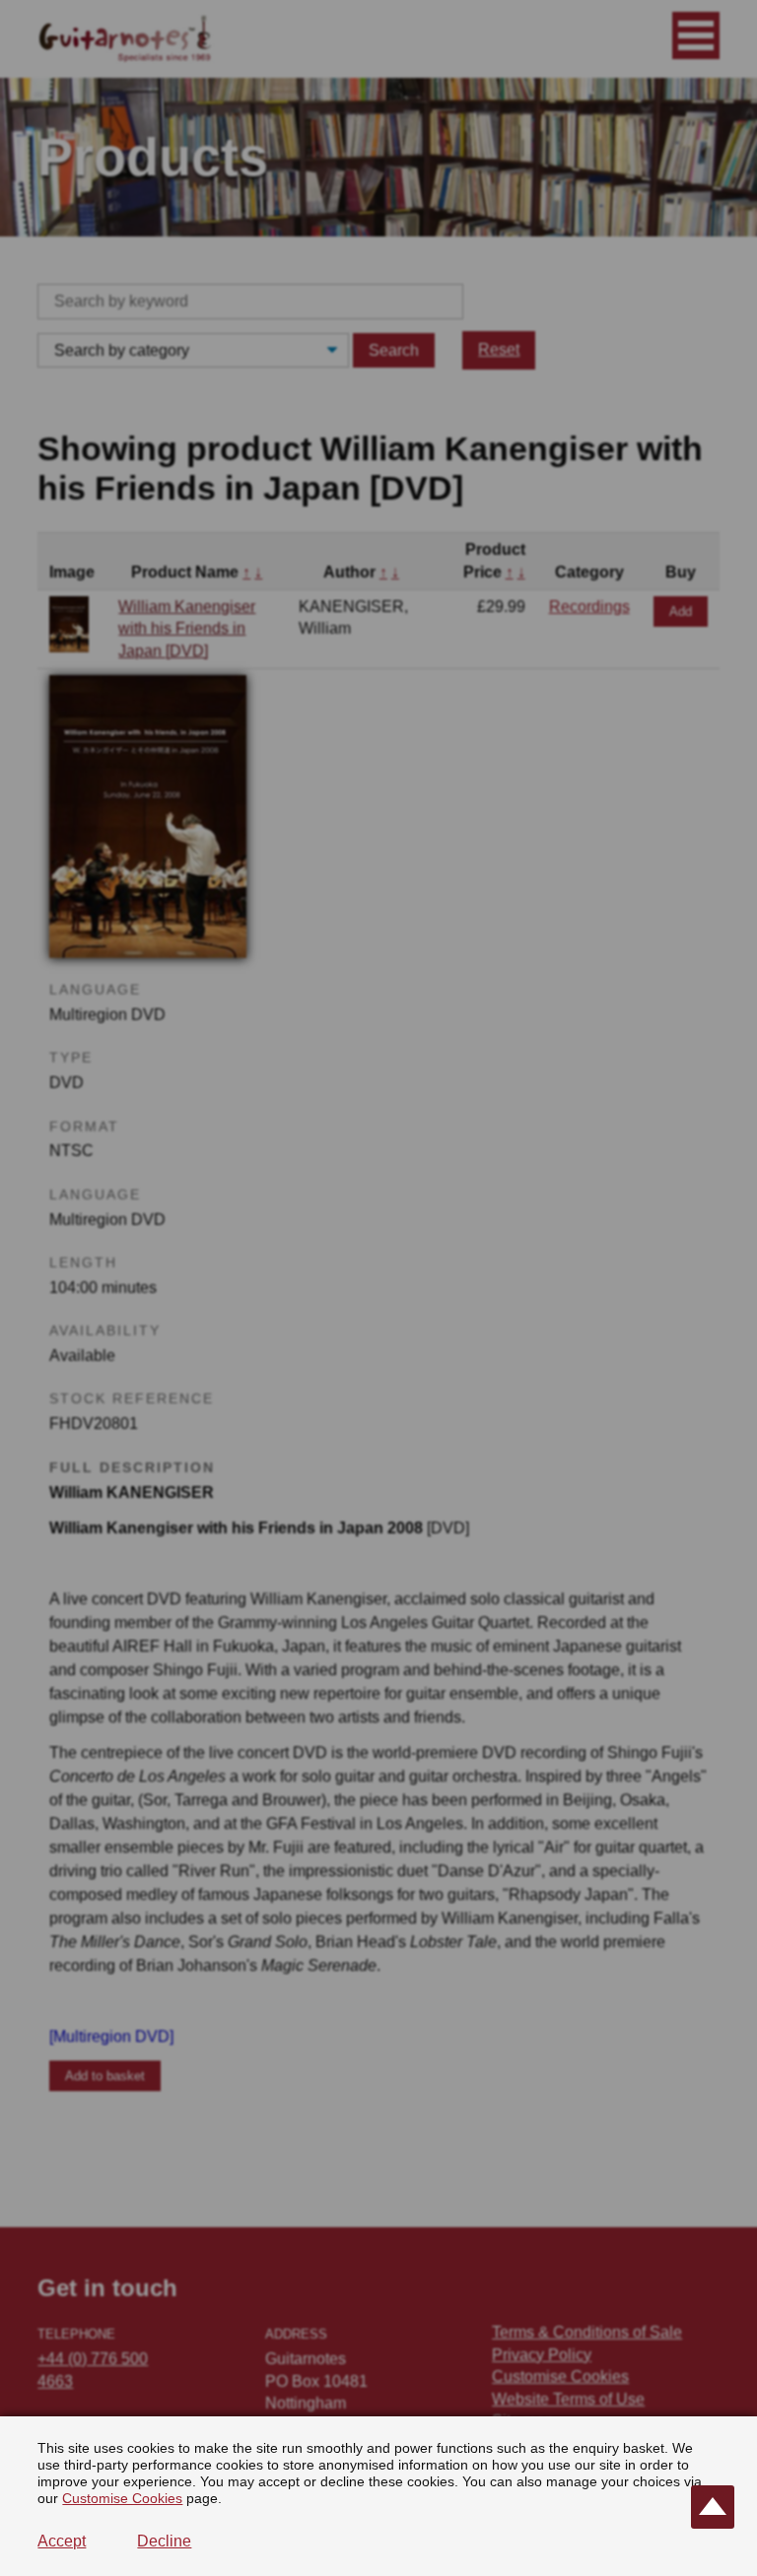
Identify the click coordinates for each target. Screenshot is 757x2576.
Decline (164, 2541)
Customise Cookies (122, 2498)
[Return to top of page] (713, 2507)
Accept (62, 2541)
